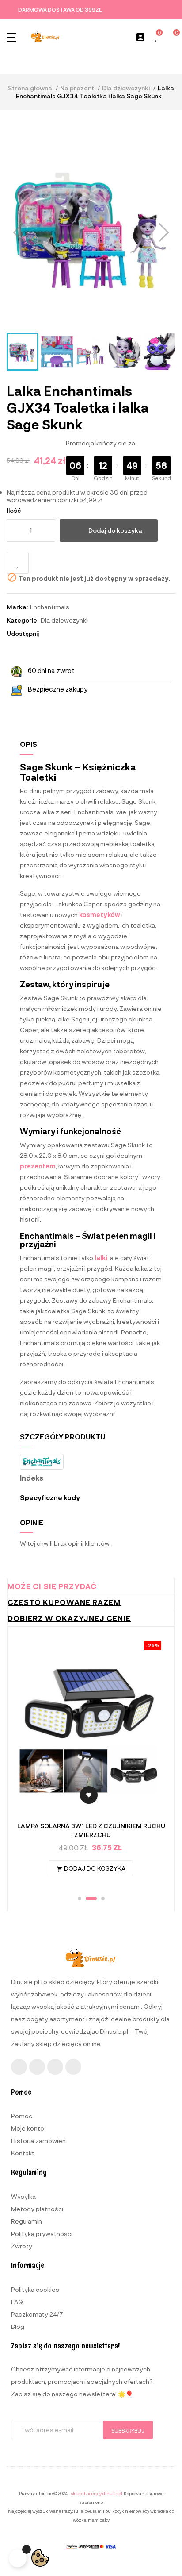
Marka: (17, 607)
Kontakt (23, 2153)
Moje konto (28, 2128)
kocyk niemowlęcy (131, 2511)
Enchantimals (50, 607)
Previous (30, 1762)
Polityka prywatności (42, 2234)
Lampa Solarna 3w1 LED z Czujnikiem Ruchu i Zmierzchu (91, 1830)
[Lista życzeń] (156, 37)
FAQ (17, 2302)
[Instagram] (37, 2067)
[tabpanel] (91, 1763)
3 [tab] (103, 1899)
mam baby (99, 2520)
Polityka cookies (35, 2289)
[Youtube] (55, 2067)
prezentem (38, 1166)
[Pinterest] (73, 2067)
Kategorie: (23, 620)
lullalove (83, 2511)
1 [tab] (80, 1899)
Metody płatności (37, 2209)
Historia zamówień (38, 2141)
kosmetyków (100, 915)
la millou (102, 2511)
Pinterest (73, 634)
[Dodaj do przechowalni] (18, 563)
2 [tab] (91, 1899)
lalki (101, 1258)
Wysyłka (23, 2196)
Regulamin (27, 2221)
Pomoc (22, 2116)
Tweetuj (61, 634)
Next (152, 1762)
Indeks (32, 1478)
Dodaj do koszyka (115, 530)
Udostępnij (49, 634)
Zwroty (22, 2246)
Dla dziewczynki (64, 620)
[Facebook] (19, 2067)
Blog (18, 2327)
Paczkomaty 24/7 (37, 2314)
